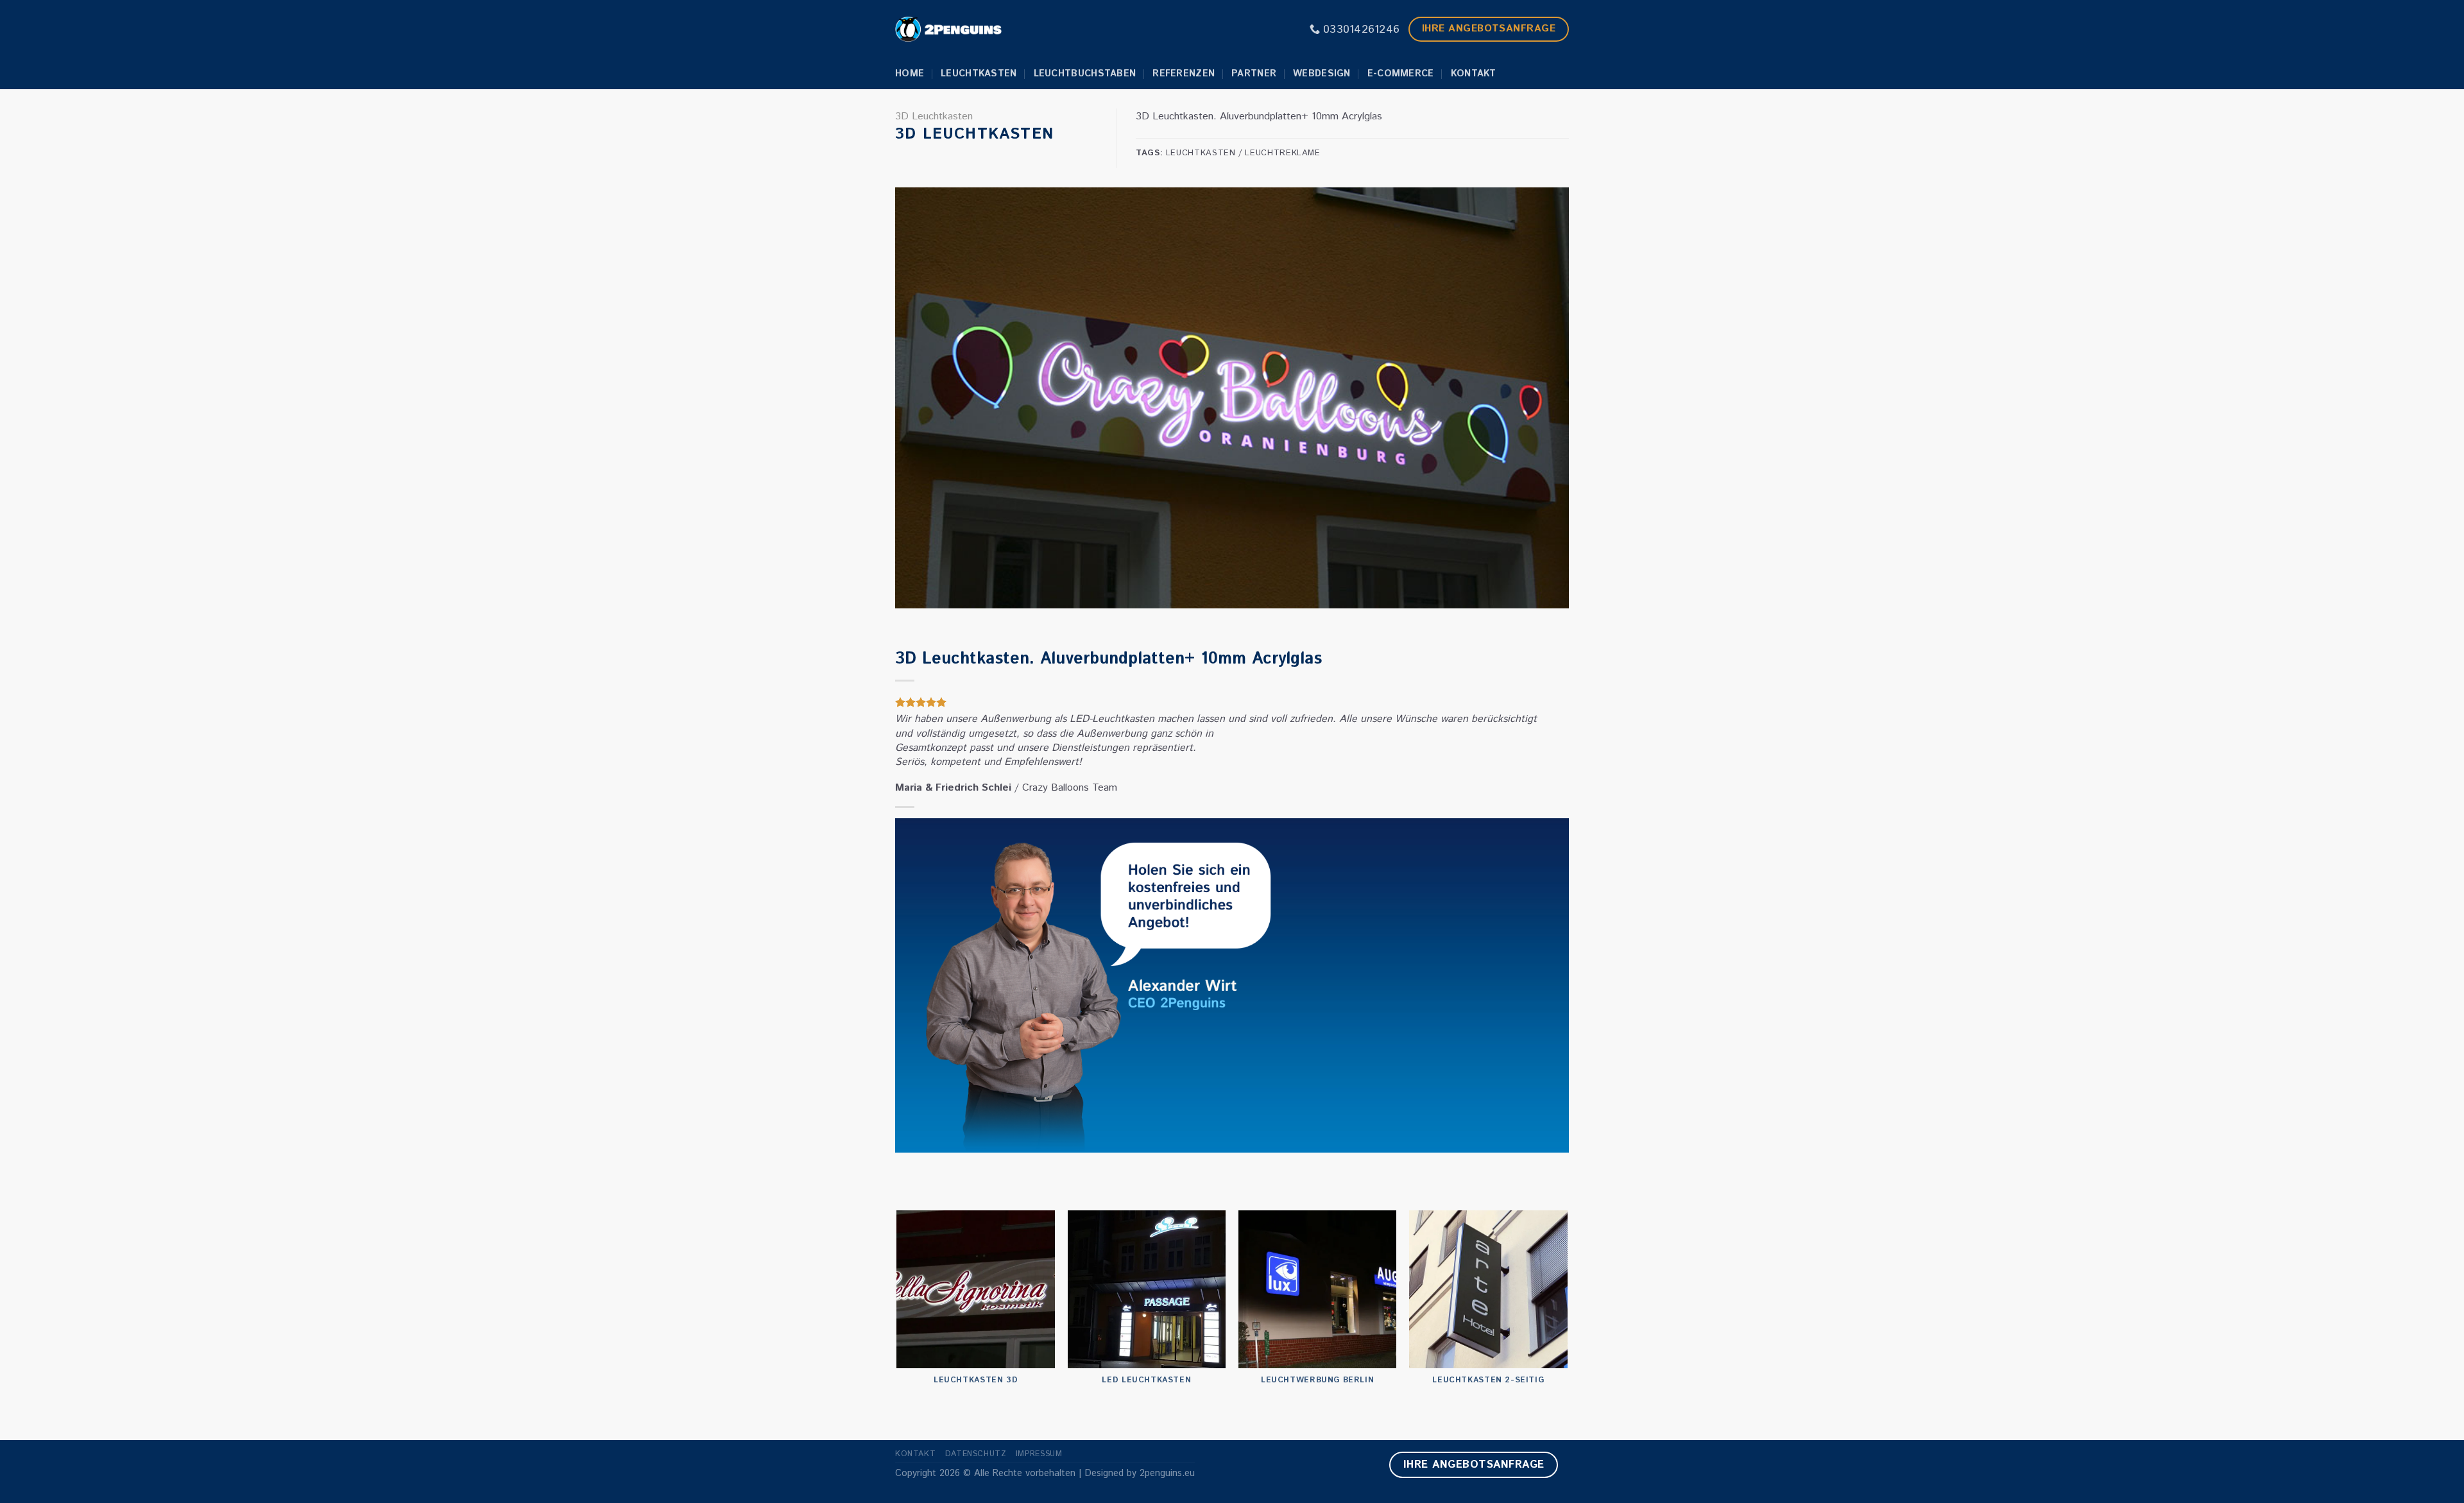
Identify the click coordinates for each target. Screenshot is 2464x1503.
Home (910, 74)
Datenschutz (976, 1454)
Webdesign (1322, 74)
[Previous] (898, 1325)
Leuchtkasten (979, 74)
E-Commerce (1401, 74)
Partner (1254, 74)
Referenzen (1184, 74)
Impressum (1039, 1454)
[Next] (1567, 1325)
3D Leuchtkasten (934, 116)
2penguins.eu (1167, 1473)
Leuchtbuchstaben (1085, 74)
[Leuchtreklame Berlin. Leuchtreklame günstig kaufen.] (948, 29)
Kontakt (1474, 74)
